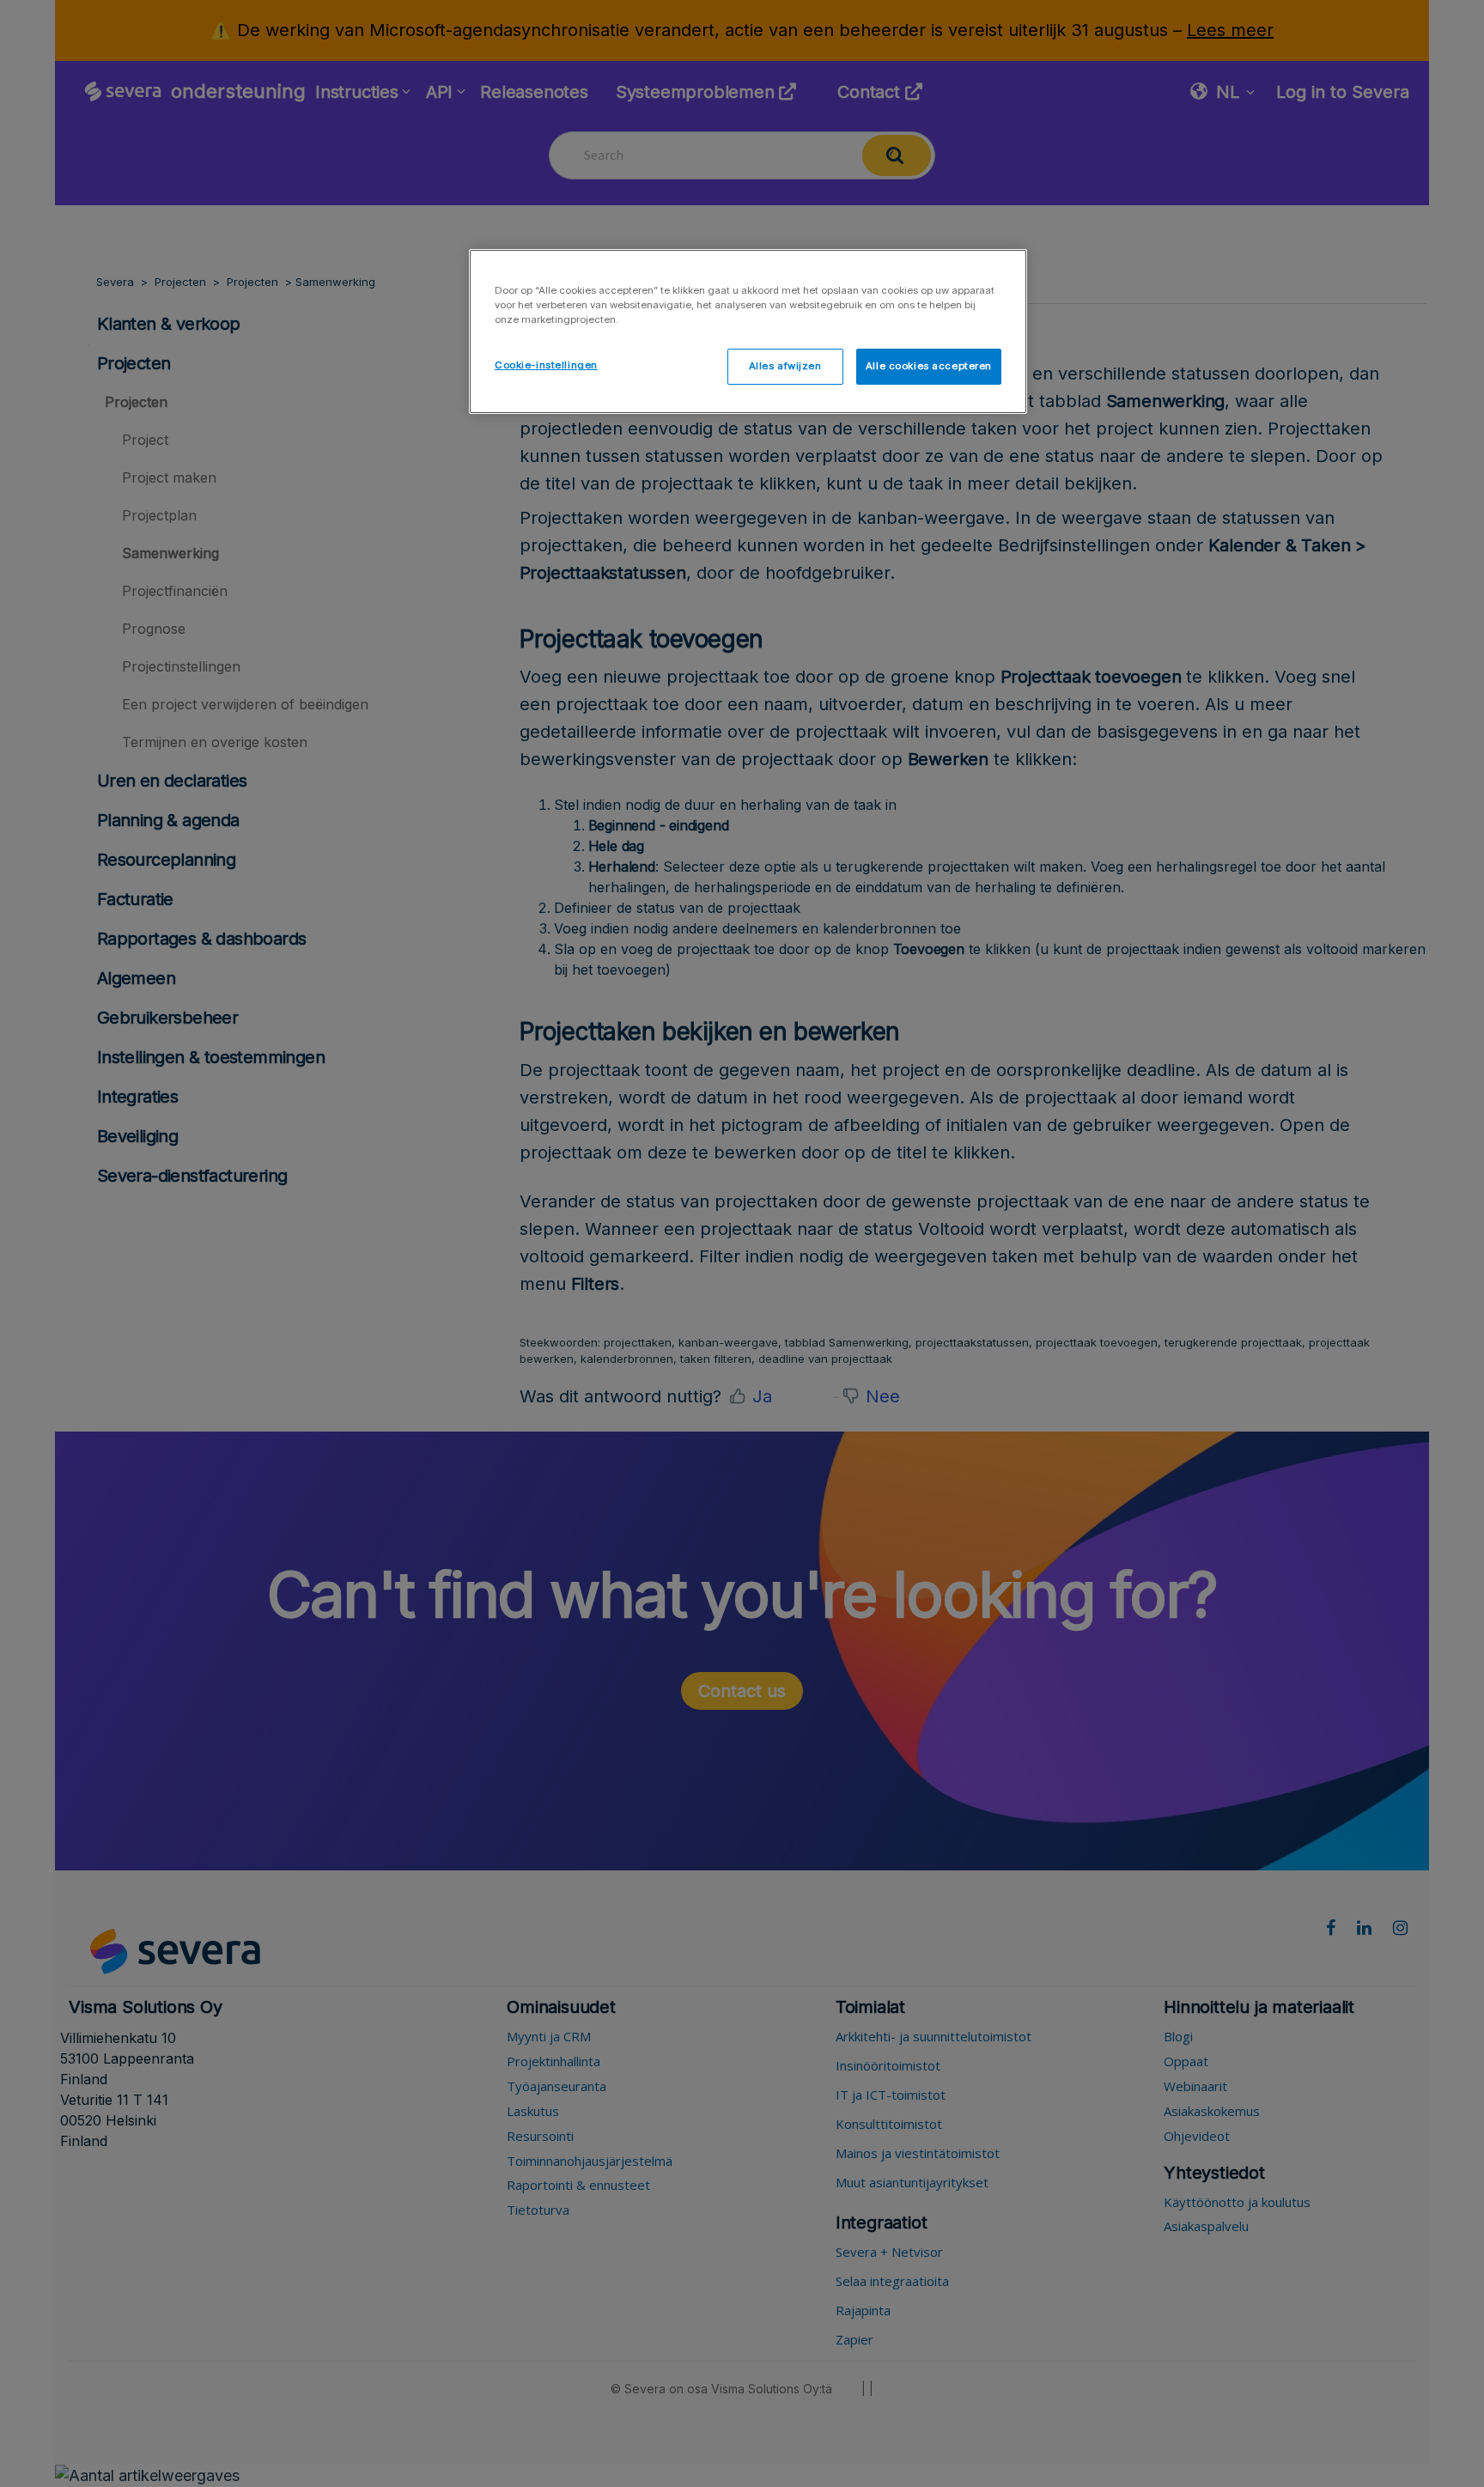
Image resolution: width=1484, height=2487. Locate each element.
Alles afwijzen (785, 366)
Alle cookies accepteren (929, 366)
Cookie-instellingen (546, 365)
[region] (748, 331)
